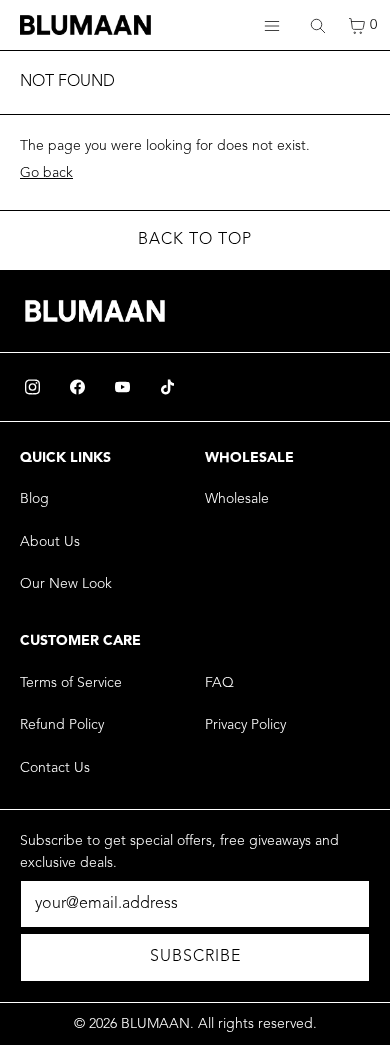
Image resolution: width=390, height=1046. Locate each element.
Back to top (195, 240)
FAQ (219, 683)
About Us (50, 542)
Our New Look (66, 584)
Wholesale (237, 499)
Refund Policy (62, 725)
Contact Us (55, 768)
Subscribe (195, 957)
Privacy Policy (245, 725)
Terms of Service (71, 683)
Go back (46, 173)
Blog (34, 499)
